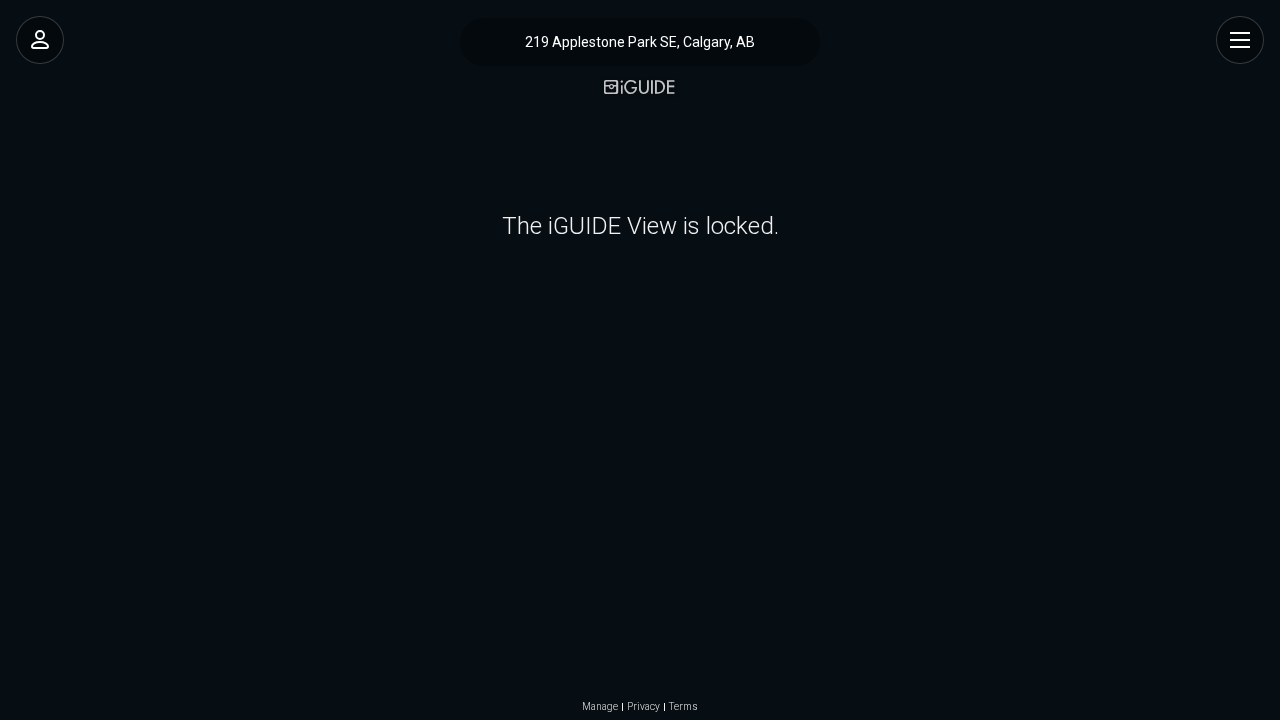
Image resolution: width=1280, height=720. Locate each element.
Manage (600, 707)
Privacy (643, 707)
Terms (683, 707)
